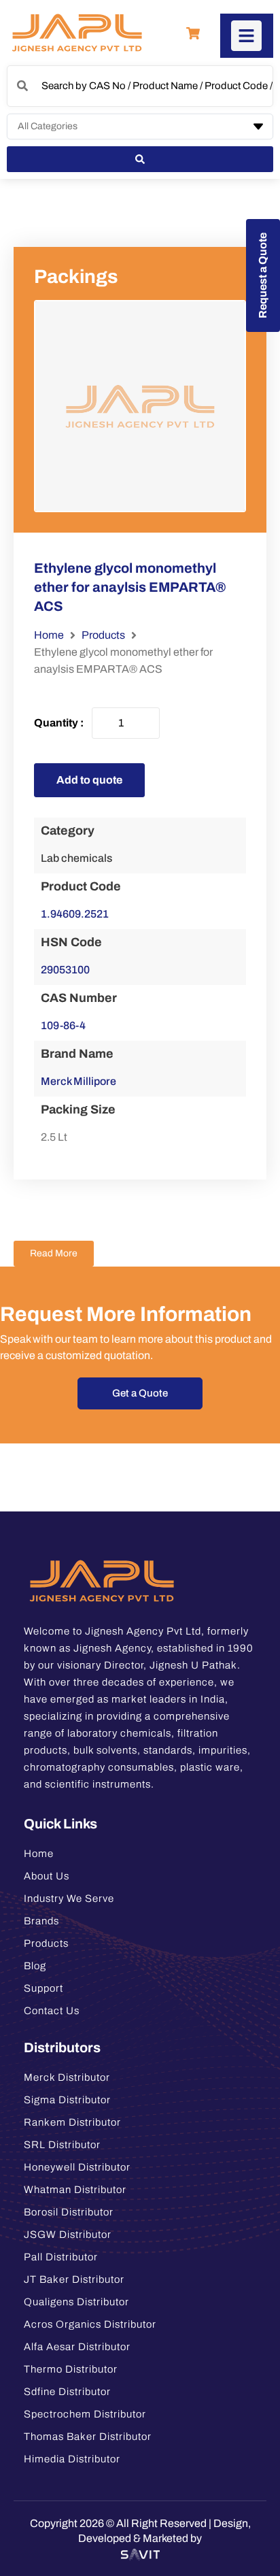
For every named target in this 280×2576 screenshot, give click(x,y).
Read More (54, 1253)
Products (103, 635)
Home (49, 635)
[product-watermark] (140, 406)
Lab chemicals (76, 858)
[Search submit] (140, 159)
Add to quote (89, 780)
